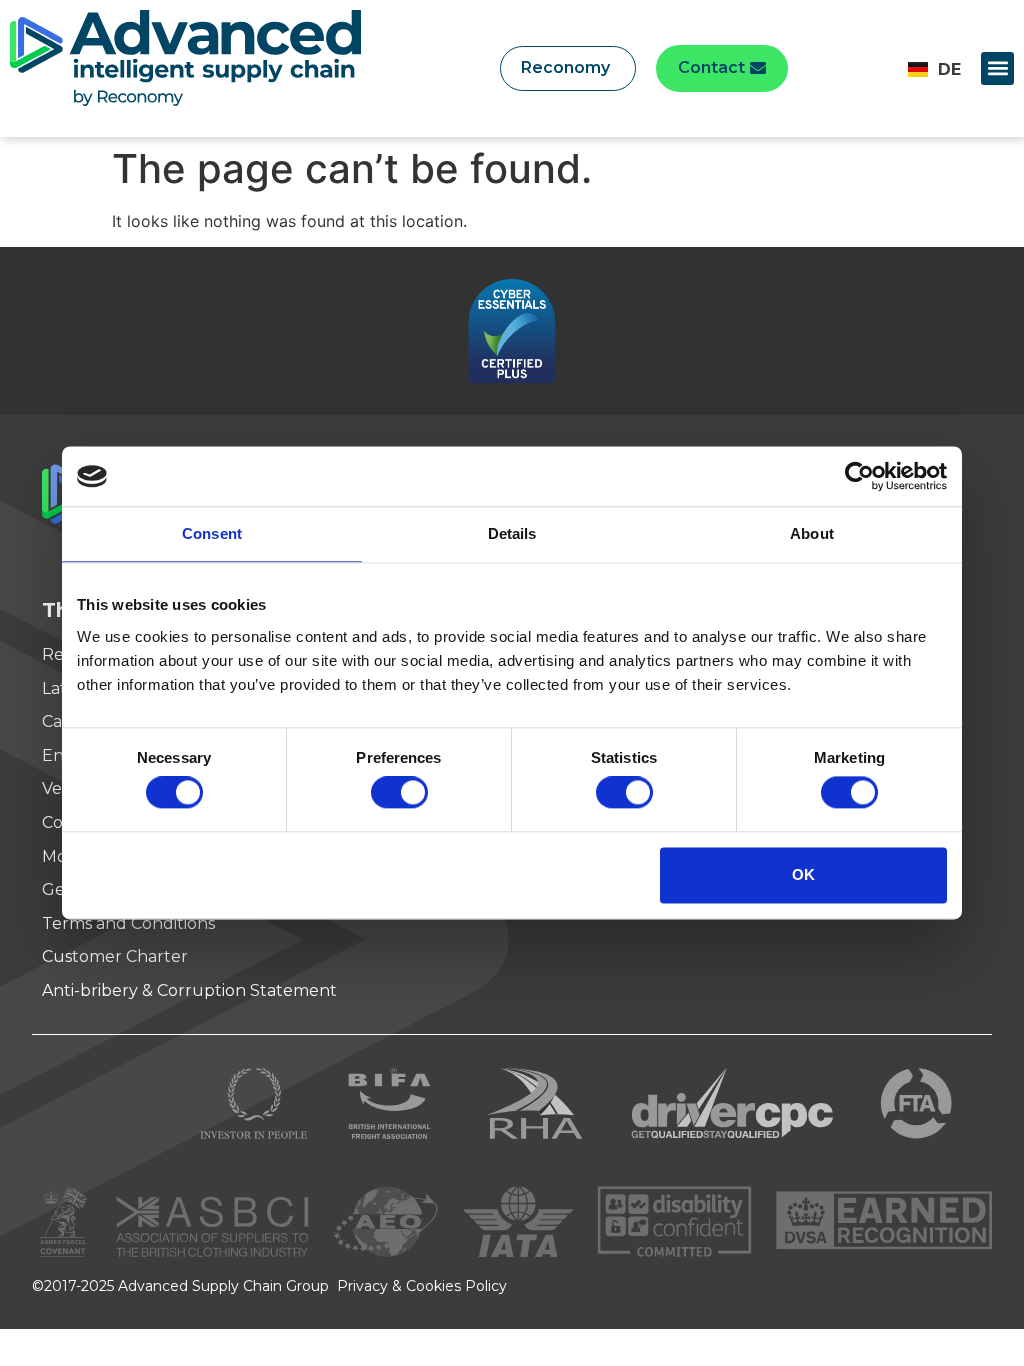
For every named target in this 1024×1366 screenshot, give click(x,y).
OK (803, 874)
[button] (997, 68)
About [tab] (812, 533)
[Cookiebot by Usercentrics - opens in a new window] (859, 476)
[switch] (399, 793)
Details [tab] (512, 533)
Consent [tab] (212, 533)
